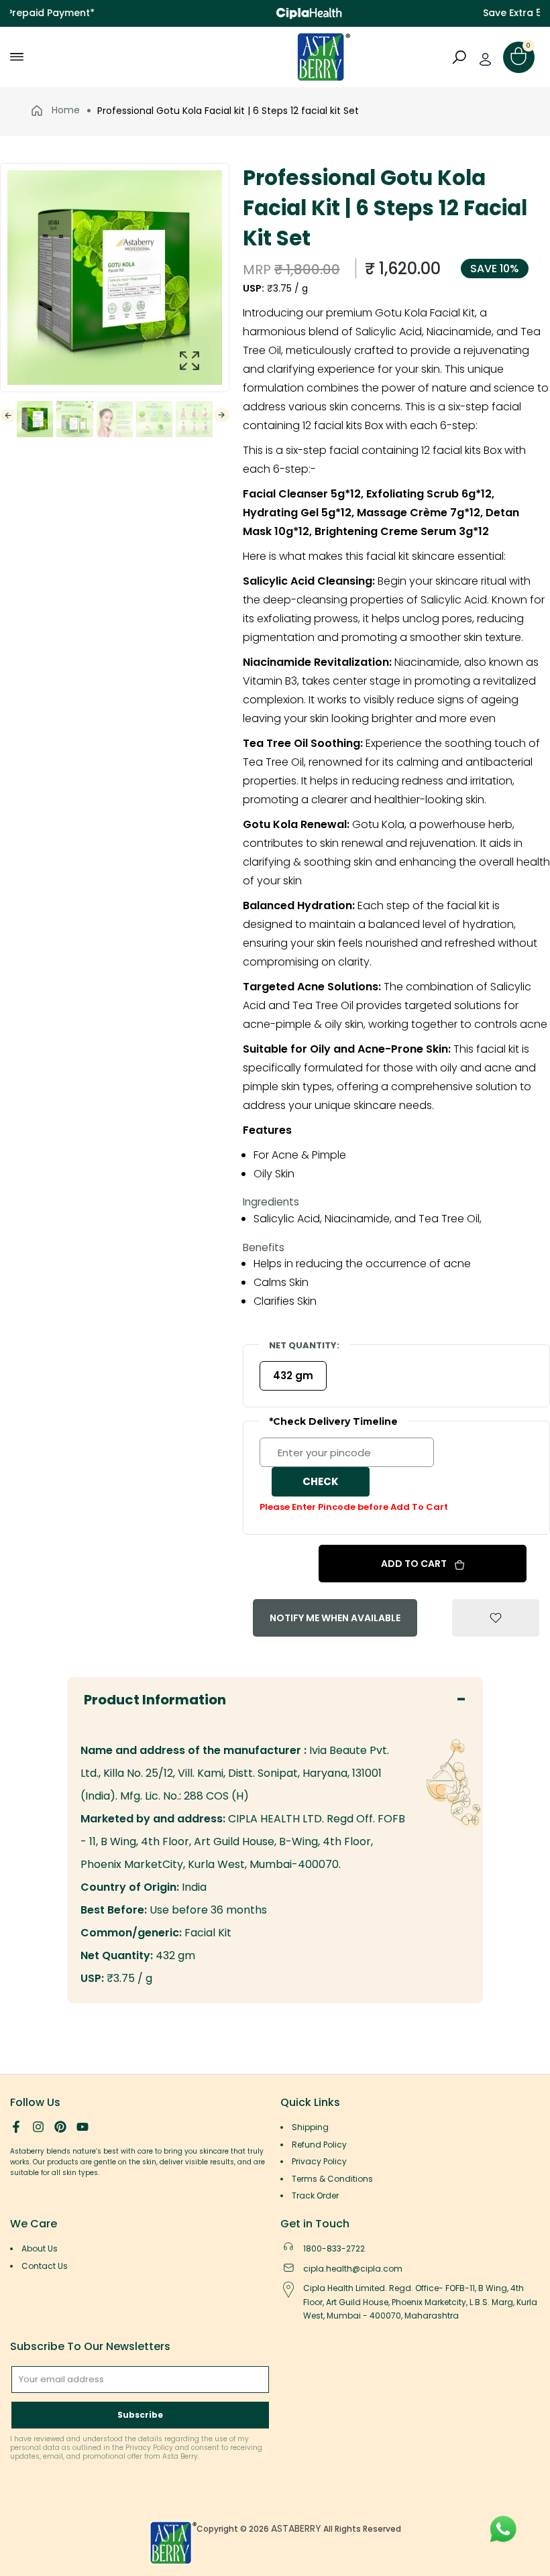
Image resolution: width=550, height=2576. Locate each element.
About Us (40, 2248)
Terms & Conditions (332, 2179)
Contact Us (45, 2266)
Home (64, 110)
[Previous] (8, 415)
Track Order (315, 2196)
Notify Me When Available (335, 1618)
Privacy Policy (319, 2161)
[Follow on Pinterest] (60, 2127)
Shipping (310, 2127)
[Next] (222, 415)
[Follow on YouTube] (82, 2127)
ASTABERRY (296, 2528)
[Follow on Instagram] (38, 2127)
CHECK (321, 1481)
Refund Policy (319, 2145)
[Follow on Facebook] (16, 2127)
